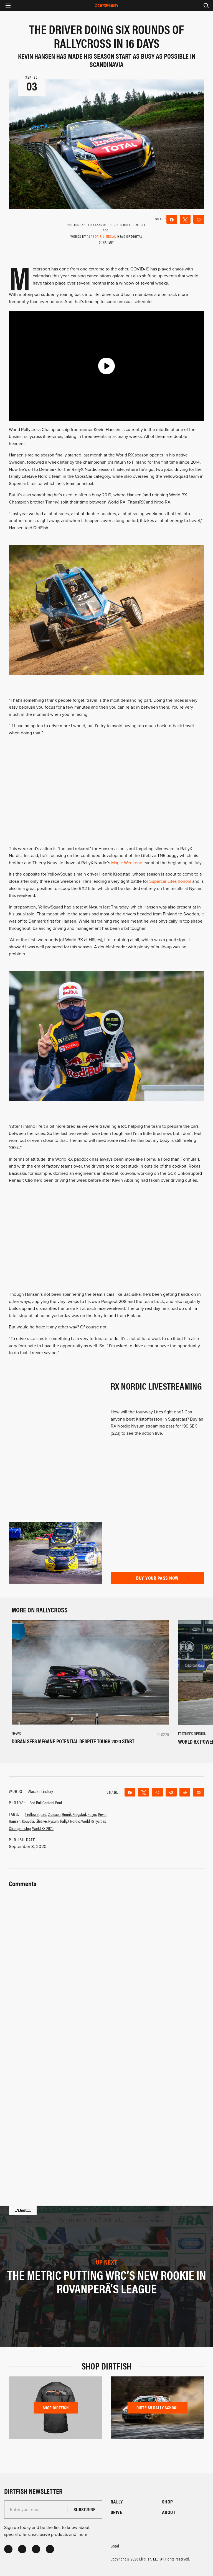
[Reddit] (185, 1792)
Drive (116, 2512)
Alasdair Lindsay (101, 236)
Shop (168, 2502)
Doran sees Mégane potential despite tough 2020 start (73, 1741)
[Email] (199, 1792)
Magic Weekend (127, 863)
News (16, 1733)
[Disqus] (106, 2103)
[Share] (172, 219)
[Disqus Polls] (106, 1958)
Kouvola (28, 1821)
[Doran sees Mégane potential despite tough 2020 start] (90, 1672)
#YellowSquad (35, 1814)
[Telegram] (171, 1792)
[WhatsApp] (199, 219)
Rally (117, 2502)
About (169, 2512)
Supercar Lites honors (170, 881)
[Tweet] (185, 219)
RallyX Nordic (70, 1821)
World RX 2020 (43, 1828)
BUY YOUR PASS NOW (157, 1578)
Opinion (200, 1734)
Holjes (92, 1814)
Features (186, 1734)
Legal (115, 2546)
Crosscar (54, 1814)
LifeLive (41, 1821)
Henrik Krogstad (74, 1814)
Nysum (54, 1821)
